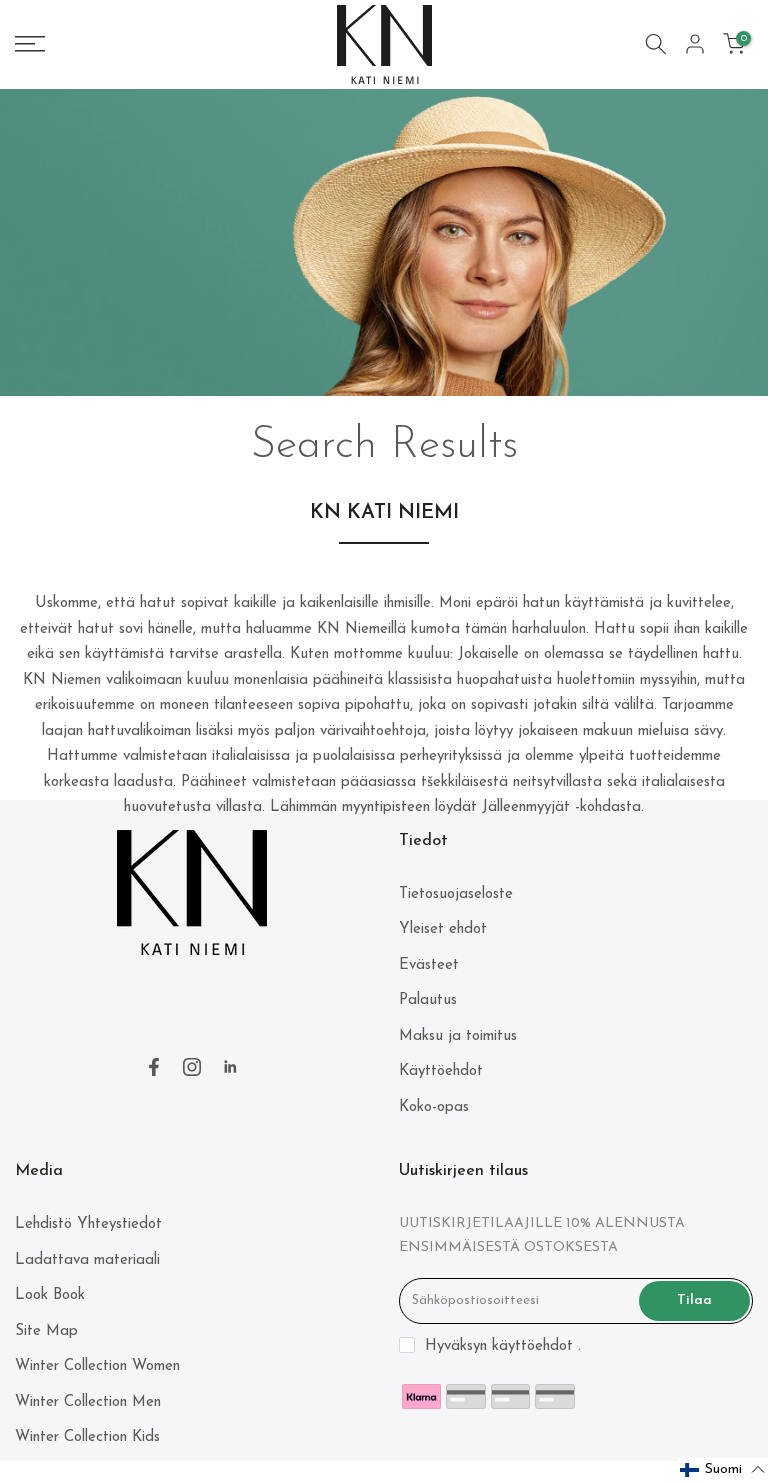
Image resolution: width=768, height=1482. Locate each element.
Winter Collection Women (97, 1366)
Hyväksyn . (503, 1346)
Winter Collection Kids (87, 1437)
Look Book (50, 1295)
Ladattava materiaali (87, 1260)
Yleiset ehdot (443, 929)
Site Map (46, 1331)
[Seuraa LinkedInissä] (230, 1067)
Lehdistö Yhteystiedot (88, 1224)
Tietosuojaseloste (456, 894)
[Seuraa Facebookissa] (154, 1067)
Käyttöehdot (441, 1071)
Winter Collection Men (88, 1402)
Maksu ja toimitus (458, 1036)
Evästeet (429, 965)
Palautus (428, 1000)
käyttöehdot (532, 1346)
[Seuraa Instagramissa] (192, 1067)
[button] (723, 1470)
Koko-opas (434, 1107)
